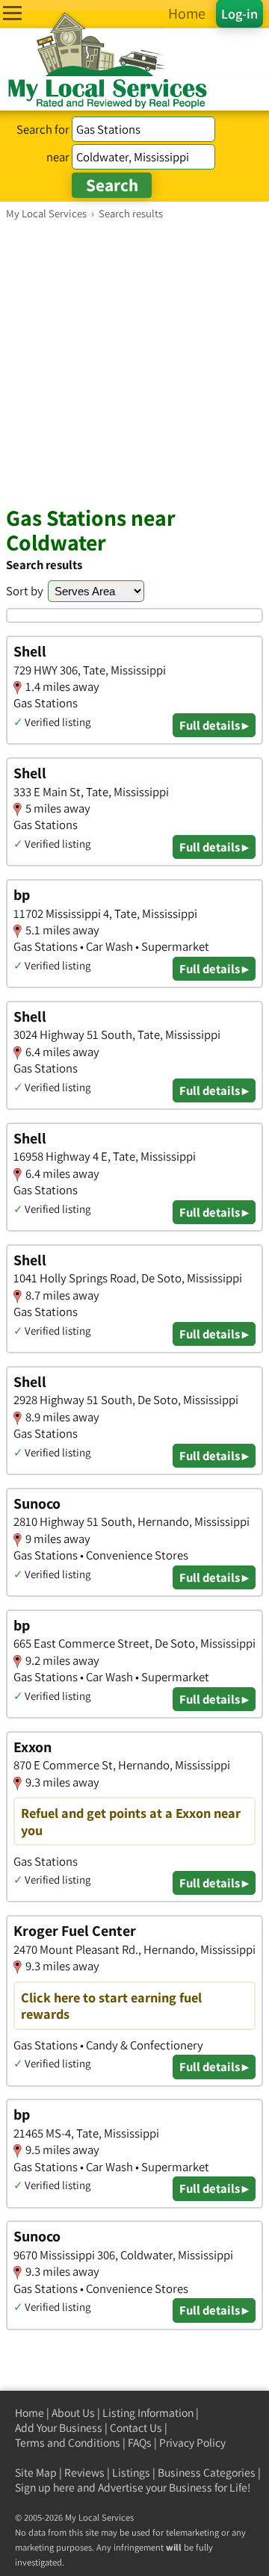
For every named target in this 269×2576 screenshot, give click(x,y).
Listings (131, 2473)
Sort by (25, 591)
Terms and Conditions (68, 2443)
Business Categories (207, 2473)
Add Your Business (59, 2428)
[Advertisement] (134, 362)
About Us (73, 2413)
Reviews (84, 2473)
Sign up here (45, 2487)
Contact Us (136, 2428)
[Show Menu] (12, 13)
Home (30, 2413)
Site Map (36, 2473)
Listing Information (148, 2413)
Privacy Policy (192, 2443)
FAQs (140, 2443)
